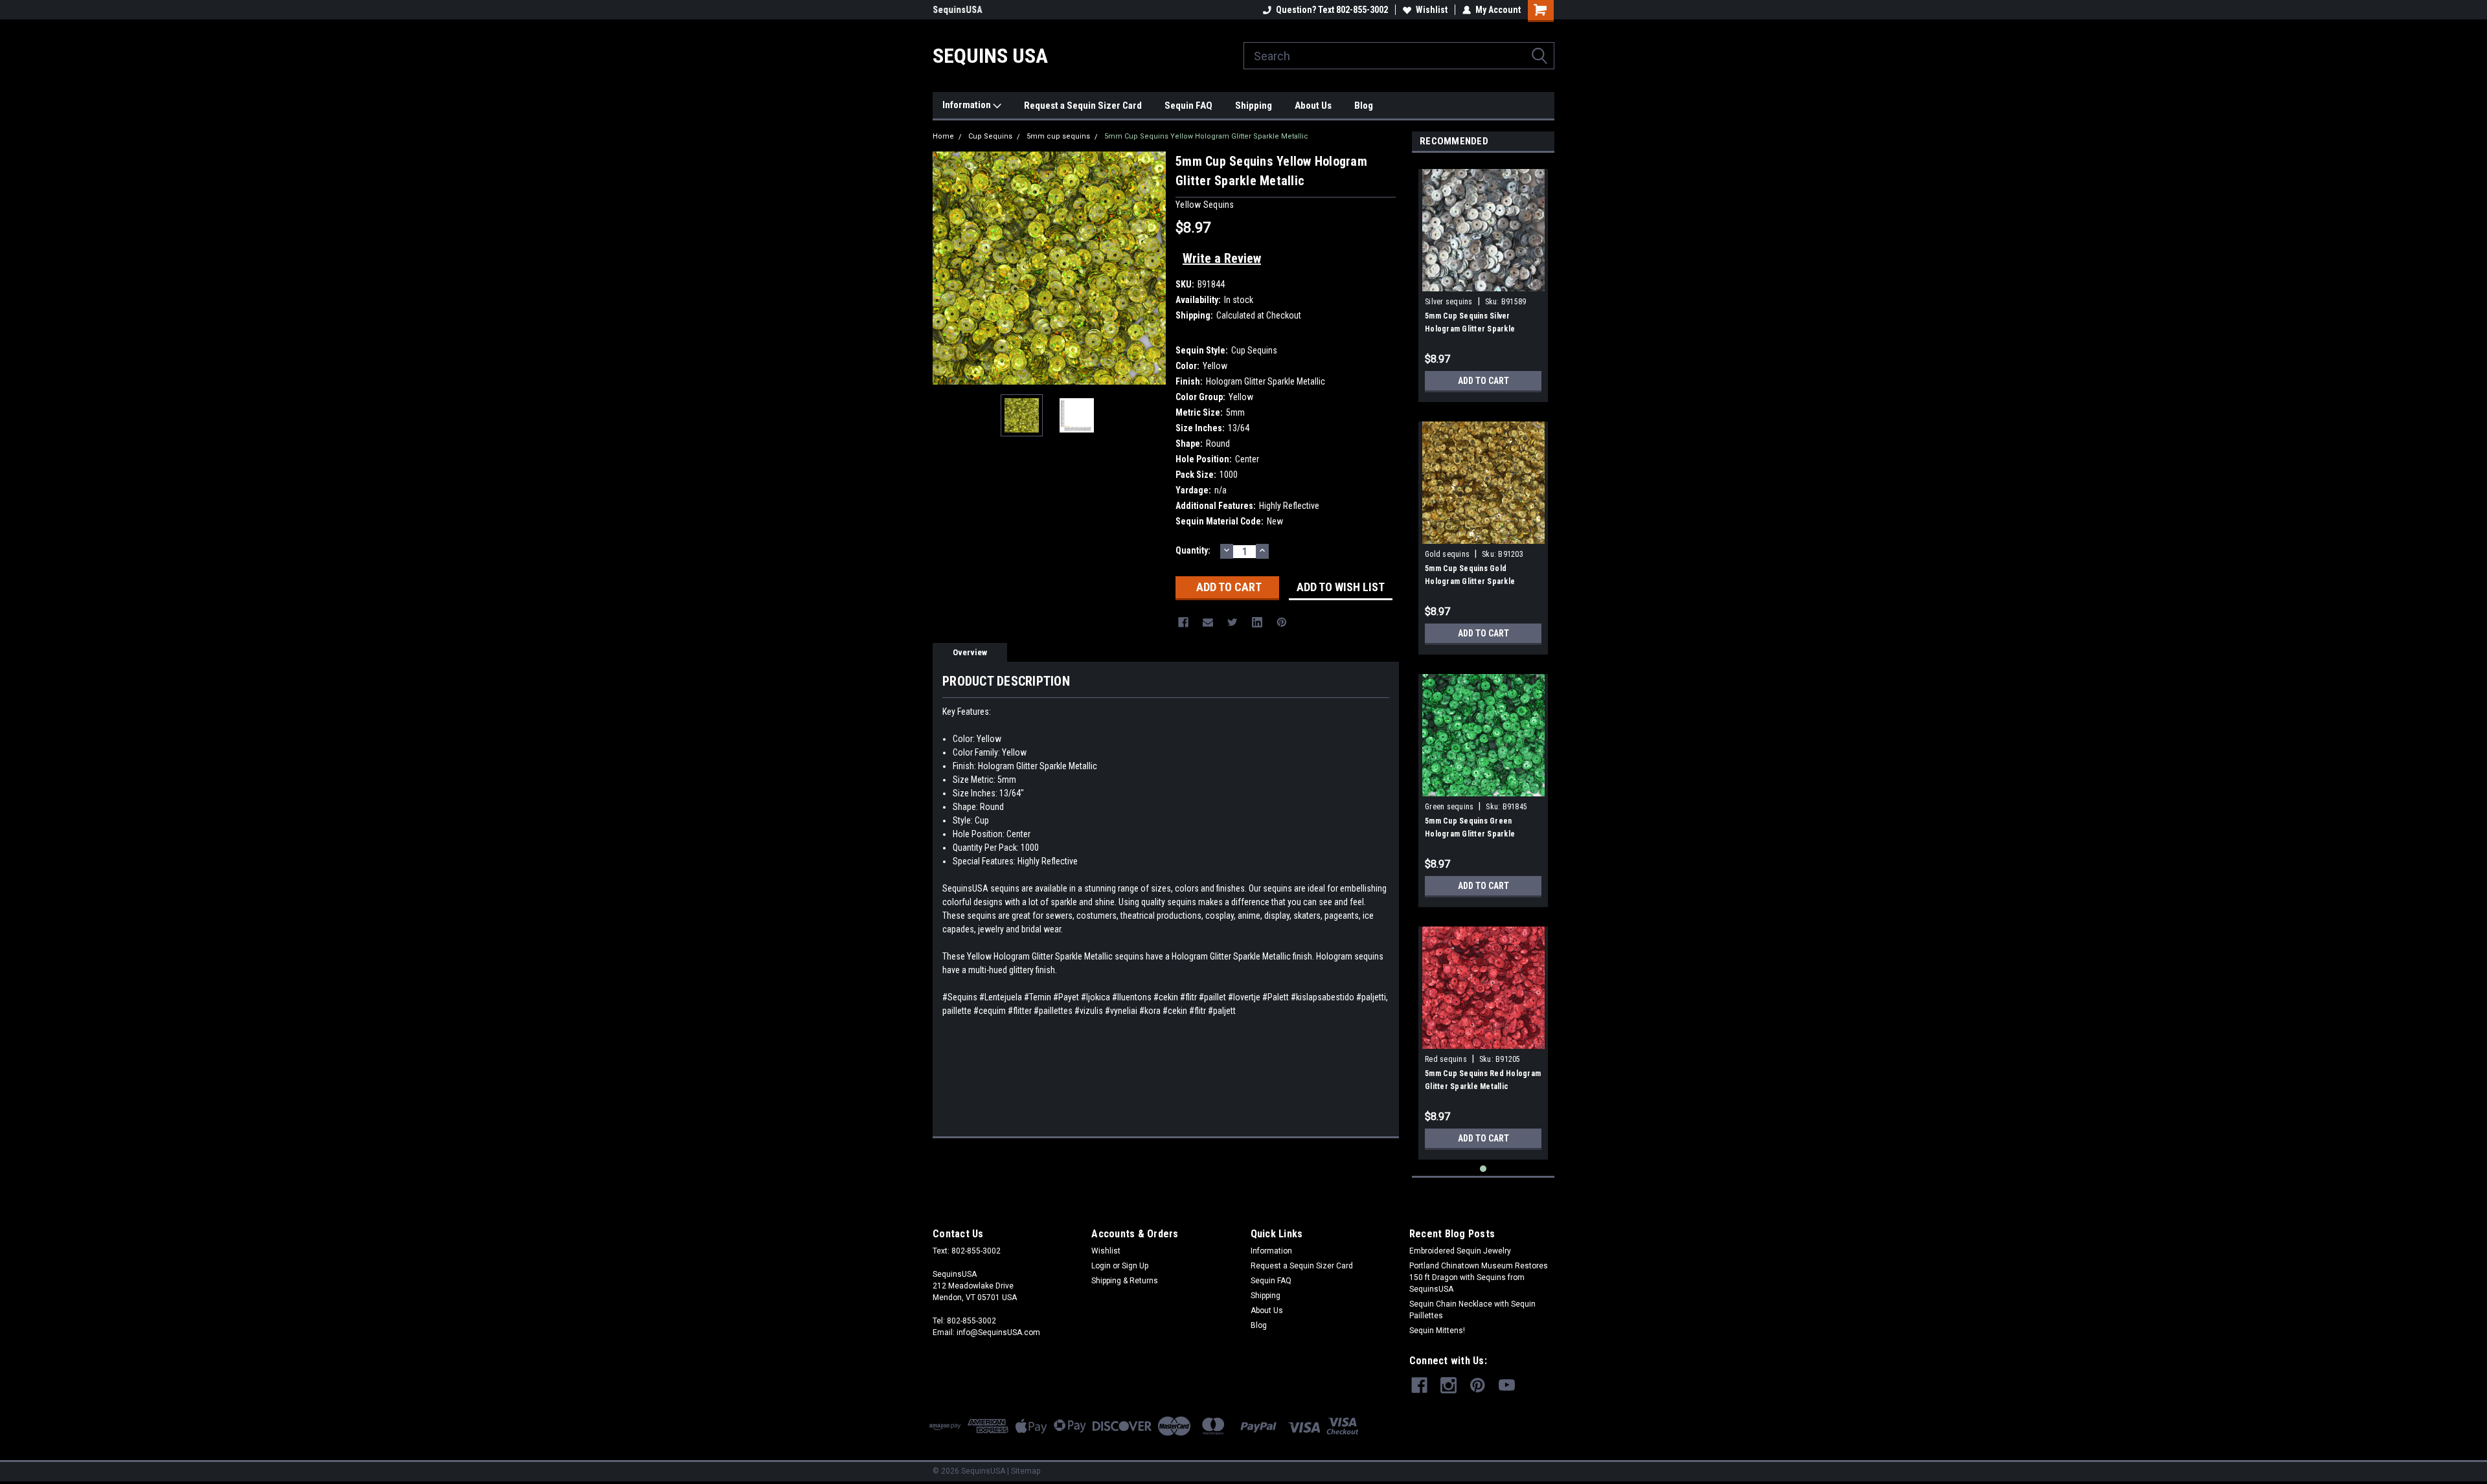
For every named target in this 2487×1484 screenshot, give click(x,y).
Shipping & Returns (1125, 1281)
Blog (1364, 106)
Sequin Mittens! (1437, 1331)
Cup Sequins (990, 136)
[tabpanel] (1483, 281)
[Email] (1208, 622)
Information (968, 105)
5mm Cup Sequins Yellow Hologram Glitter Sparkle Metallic (1206, 136)
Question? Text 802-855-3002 (1332, 10)
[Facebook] (1183, 622)
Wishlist (1432, 10)
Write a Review (1222, 258)
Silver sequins (1449, 302)
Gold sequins (1447, 554)
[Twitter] (1232, 622)
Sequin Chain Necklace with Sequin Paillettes (1472, 1310)
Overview (970, 652)
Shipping (1254, 106)
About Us (1313, 106)
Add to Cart (1483, 381)
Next (1153, 268)
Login (1101, 1266)
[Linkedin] (1257, 622)
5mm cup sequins (1058, 136)
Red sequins (1446, 1059)
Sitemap (1026, 1471)
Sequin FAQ (1188, 106)
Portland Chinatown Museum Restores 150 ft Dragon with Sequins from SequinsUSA (1479, 1277)
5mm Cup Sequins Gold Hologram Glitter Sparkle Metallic (1470, 581)
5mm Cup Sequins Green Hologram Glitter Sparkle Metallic (1470, 834)
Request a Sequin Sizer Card (1083, 106)
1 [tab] (1483, 1169)
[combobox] (1399, 56)
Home (943, 136)
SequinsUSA (957, 10)
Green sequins (1449, 807)
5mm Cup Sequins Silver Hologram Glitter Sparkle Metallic (1470, 329)
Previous (946, 268)
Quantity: (1193, 550)
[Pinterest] (1282, 622)
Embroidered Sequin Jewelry (1460, 1251)
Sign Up (1135, 1266)
